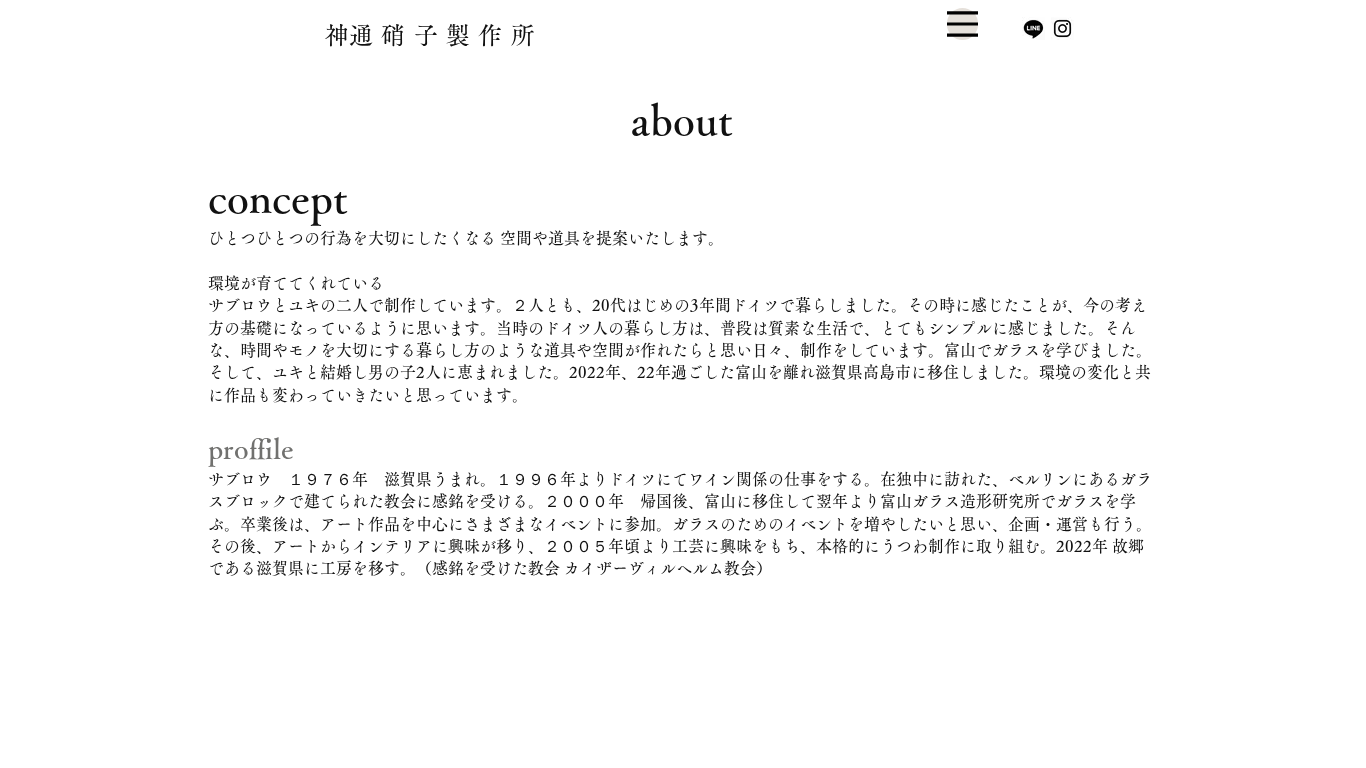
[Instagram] (1062, 28)
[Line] (1033, 28)
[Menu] (962, 24)
